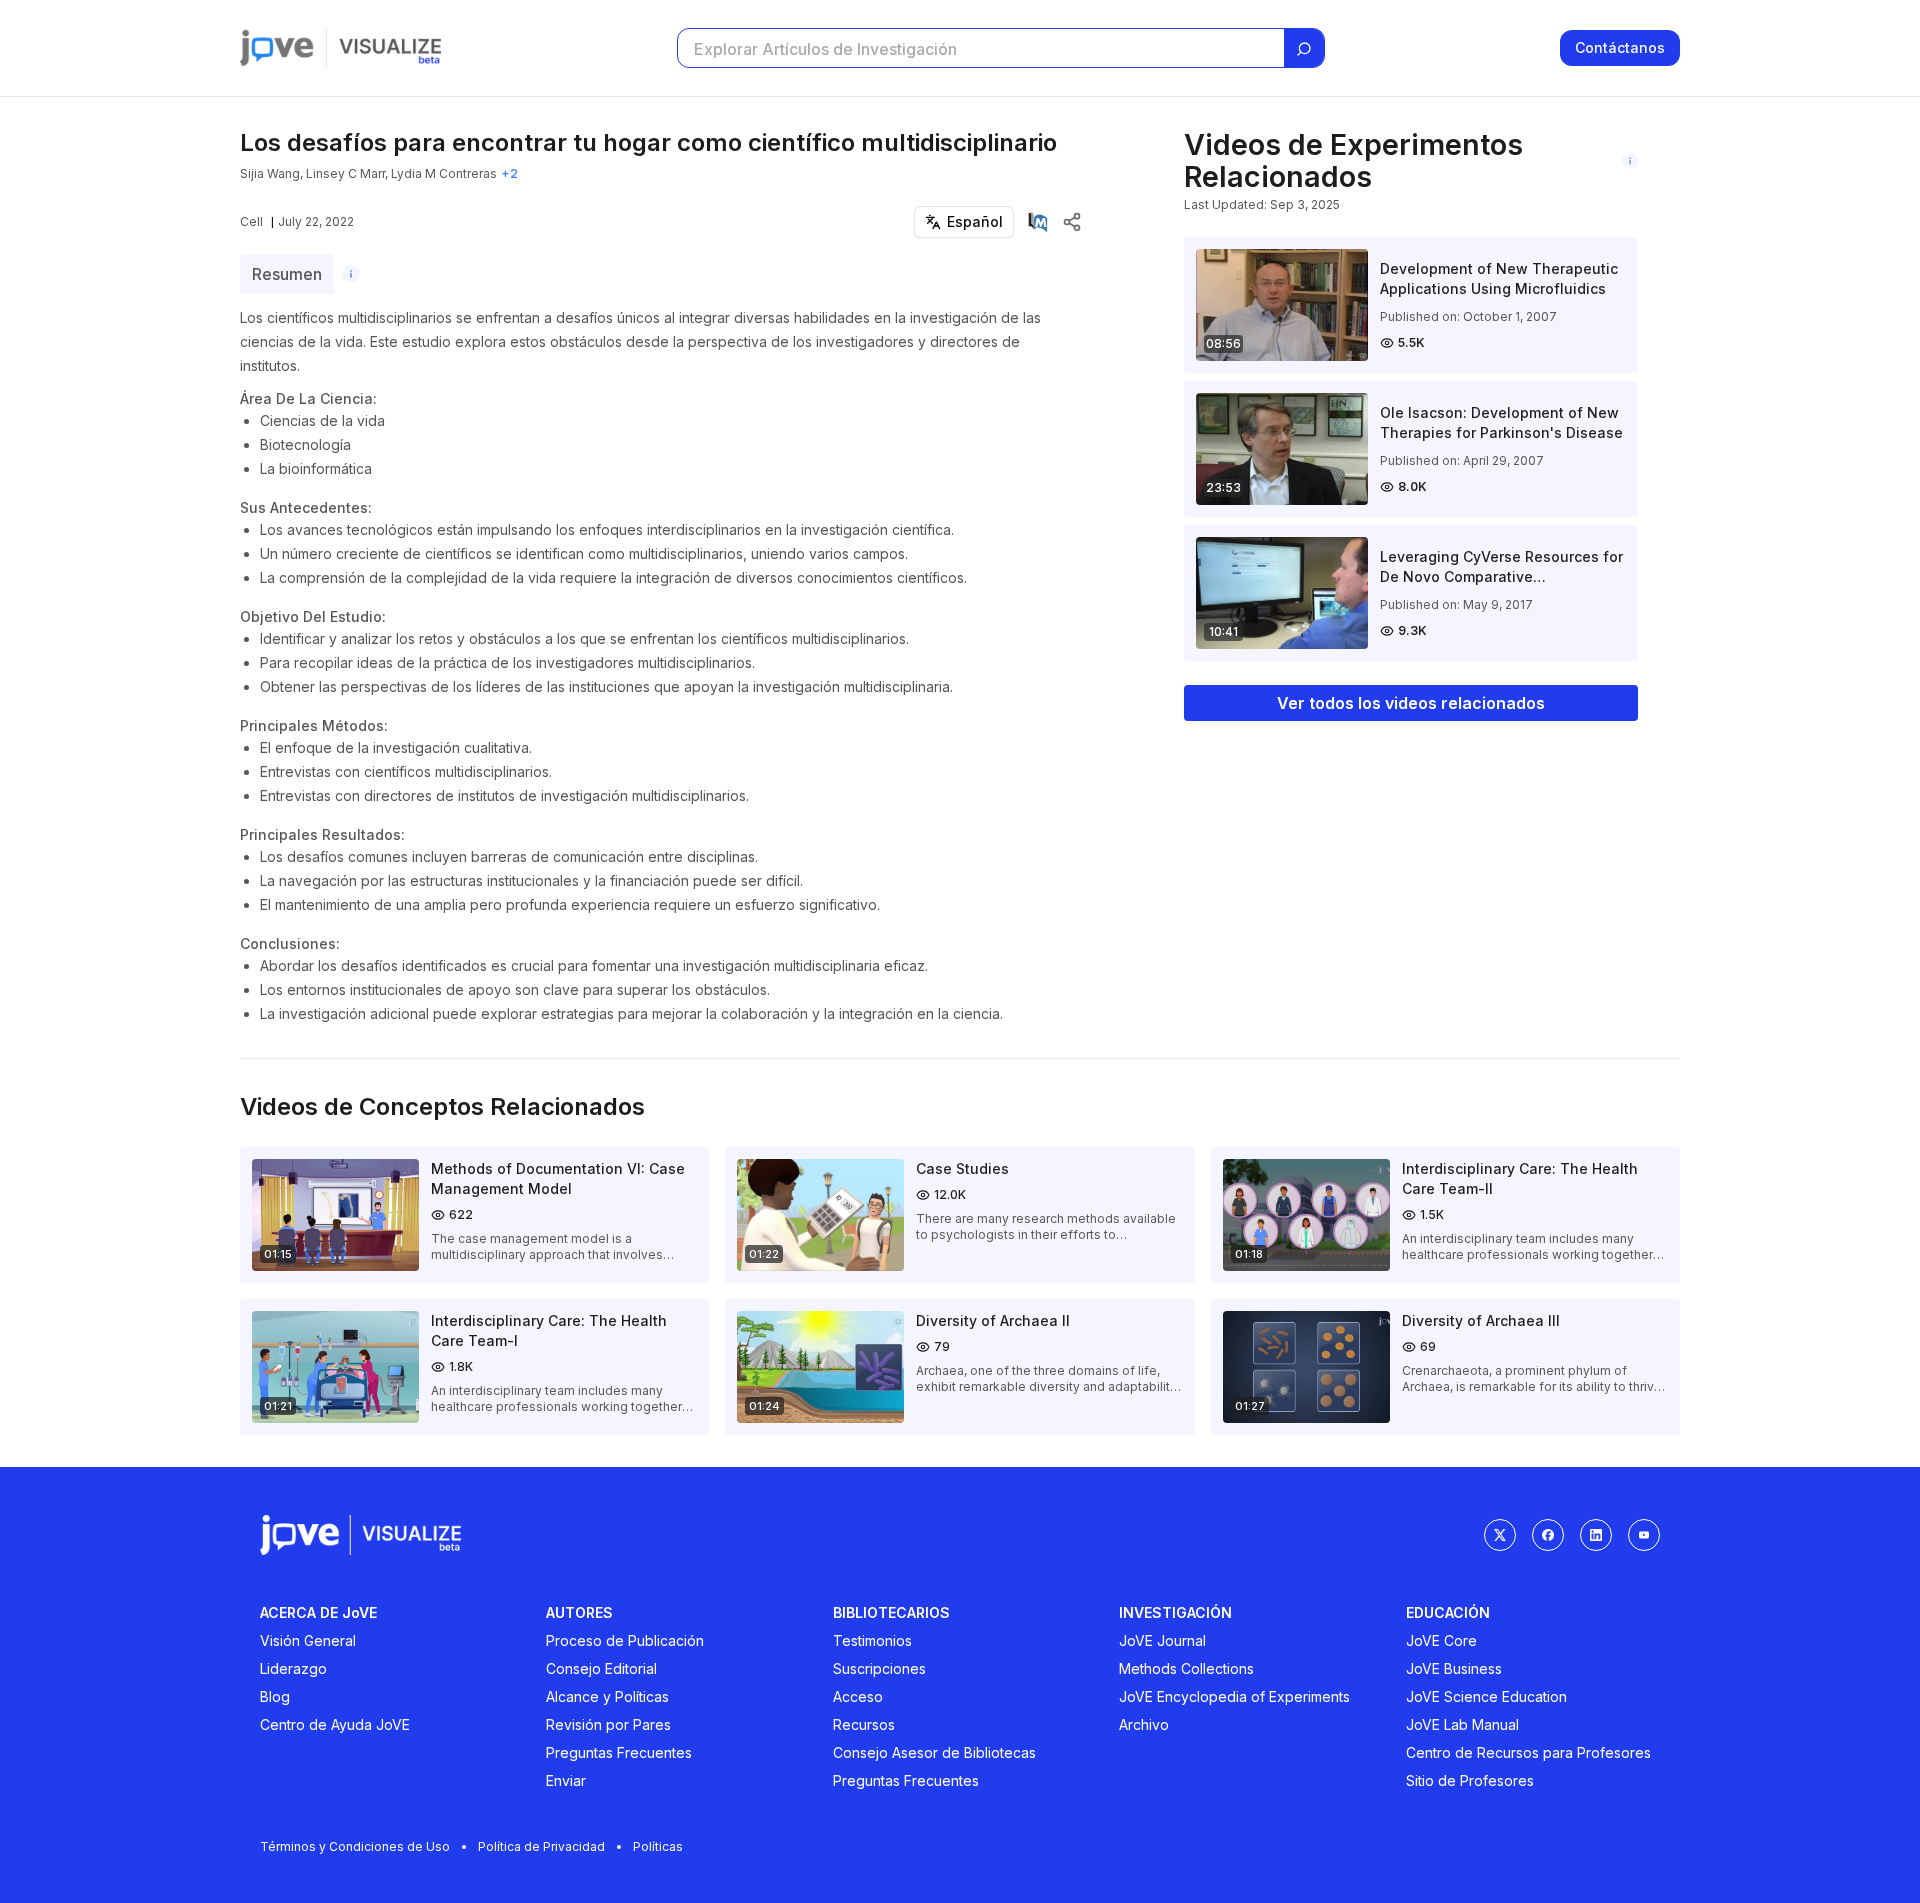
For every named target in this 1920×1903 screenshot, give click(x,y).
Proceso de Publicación (625, 1640)
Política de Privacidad (541, 1846)
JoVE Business (1454, 1668)
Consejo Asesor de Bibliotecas (934, 1752)
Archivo (1144, 1724)
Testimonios (872, 1640)
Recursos (864, 1724)
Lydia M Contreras (444, 173)
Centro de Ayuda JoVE (335, 1724)
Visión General (308, 1640)
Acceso (858, 1696)
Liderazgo (293, 1668)
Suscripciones (879, 1668)
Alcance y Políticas (607, 1696)
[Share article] (1072, 222)
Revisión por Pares (608, 1724)
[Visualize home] (390, 48)
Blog (275, 1696)
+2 (509, 173)
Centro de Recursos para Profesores (1528, 1752)
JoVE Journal (1162, 1640)
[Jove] (277, 48)
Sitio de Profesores (1470, 1780)
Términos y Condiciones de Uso (355, 1846)
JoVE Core (1441, 1640)
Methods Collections (1186, 1668)
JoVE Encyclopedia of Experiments (1234, 1696)
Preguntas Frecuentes (619, 1752)
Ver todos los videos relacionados (1411, 703)
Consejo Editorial (601, 1668)
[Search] (1304, 49)
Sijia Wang (270, 173)
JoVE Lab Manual (1462, 1724)
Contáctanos (1620, 47)
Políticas (658, 1846)
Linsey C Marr (345, 173)
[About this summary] (351, 274)
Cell (251, 221)
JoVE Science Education (1486, 1696)
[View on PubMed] (1038, 222)
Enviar (566, 1780)
